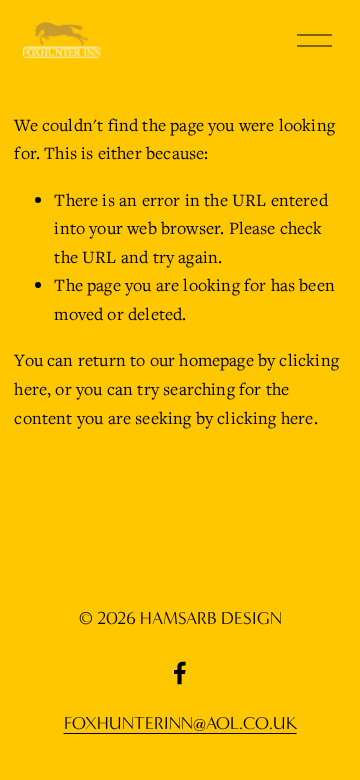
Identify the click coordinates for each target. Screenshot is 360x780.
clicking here (265, 417)
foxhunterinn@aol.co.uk (180, 723)
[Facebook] (180, 673)
